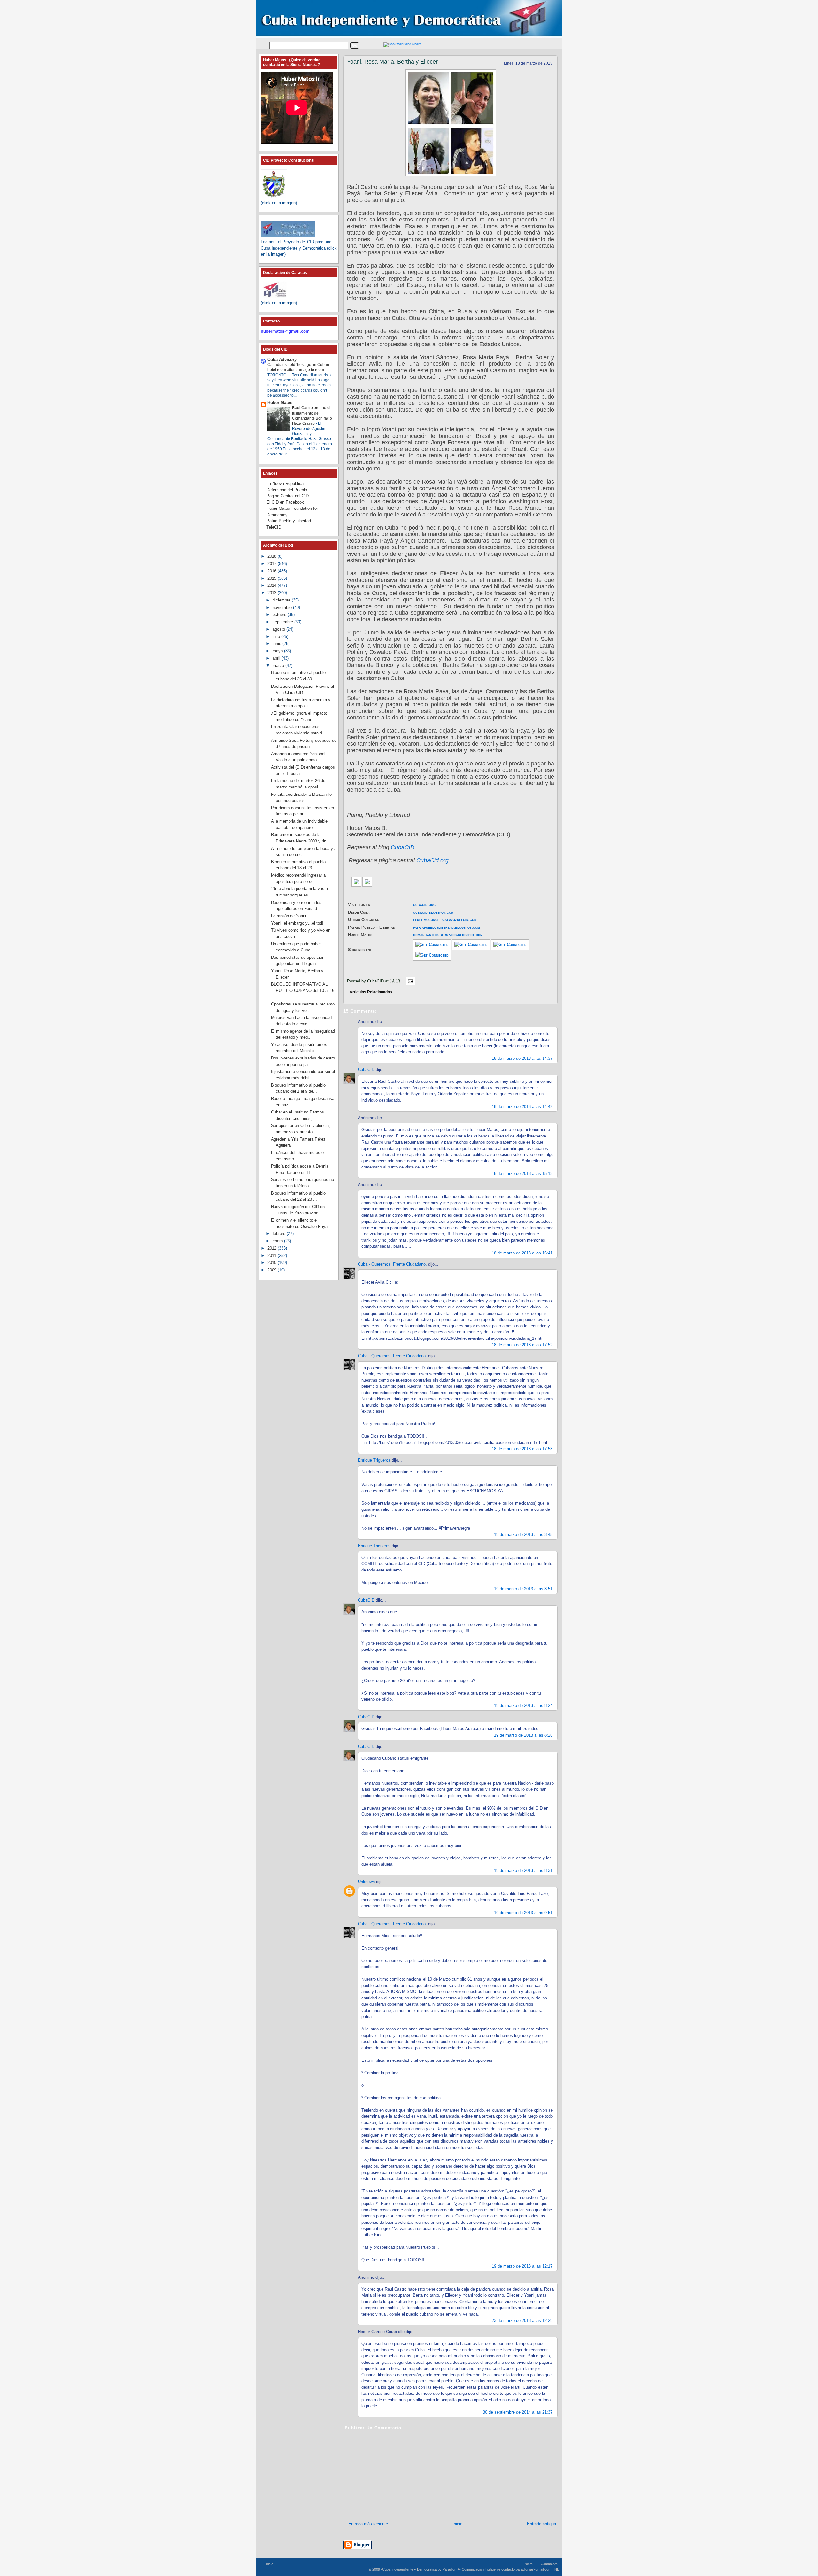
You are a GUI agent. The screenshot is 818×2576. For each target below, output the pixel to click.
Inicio (457, 2524)
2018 (273, 556)
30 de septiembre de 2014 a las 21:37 (518, 2412)
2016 (273, 571)
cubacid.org (424, 905)
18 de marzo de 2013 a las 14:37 (522, 1058)
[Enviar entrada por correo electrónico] (409, 981)
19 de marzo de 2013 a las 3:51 (523, 1589)
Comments (549, 2564)
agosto (279, 629)
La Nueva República (285, 483)
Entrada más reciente (368, 2524)
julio (277, 636)
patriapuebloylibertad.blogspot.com (447, 927)
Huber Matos (280, 403)
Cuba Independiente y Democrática (409, 2569)
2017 (273, 564)
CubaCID (403, 847)
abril (277, 658)
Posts (528, 2564)
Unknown (366, 1882)
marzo (279, 666)
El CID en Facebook (285, 502)
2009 (273, 1270)
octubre (280, 614)
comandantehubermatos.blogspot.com (448, 935)
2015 (273, 578)
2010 (273, 1263)
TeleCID (274, 527)
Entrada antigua (541, 2524)
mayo (278, 651)
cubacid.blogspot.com (433, 912)
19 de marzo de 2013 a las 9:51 (523, 1913)
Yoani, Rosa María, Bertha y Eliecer (392, 62)
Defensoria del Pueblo (287, 490)
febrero (280, 1234)
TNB (556, 2569)
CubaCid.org (432, 860)
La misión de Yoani (289, 916)
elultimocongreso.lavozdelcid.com (445, 920)
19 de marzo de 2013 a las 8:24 (523, 1706)
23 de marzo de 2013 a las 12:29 (522, 2320)
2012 (273, 1248)
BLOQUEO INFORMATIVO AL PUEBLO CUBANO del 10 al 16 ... (303, 990)
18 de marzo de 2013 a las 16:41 (522, 1253)
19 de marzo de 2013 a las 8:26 (523, 1735)
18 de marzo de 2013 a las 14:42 (522, 1107)
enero (278, 1241)
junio (278, 644)
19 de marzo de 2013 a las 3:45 (523, 1535)
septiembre (283, 622)
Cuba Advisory (282, 359)
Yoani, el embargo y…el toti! (297, 923)
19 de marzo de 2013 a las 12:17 (522, 2266)
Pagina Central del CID (288, 496)
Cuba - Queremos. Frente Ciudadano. (392, 1264)
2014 (273, 585)
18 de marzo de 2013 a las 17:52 (522, 1345)
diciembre (282, 600)
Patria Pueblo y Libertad (289, 521)
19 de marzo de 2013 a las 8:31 (523, 1870)
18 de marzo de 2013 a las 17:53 (522, 1449)
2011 (273, 1256)
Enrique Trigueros (374, 1460)
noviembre (283, 607)
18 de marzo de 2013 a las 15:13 (522, 1173)
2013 (273, 593)
